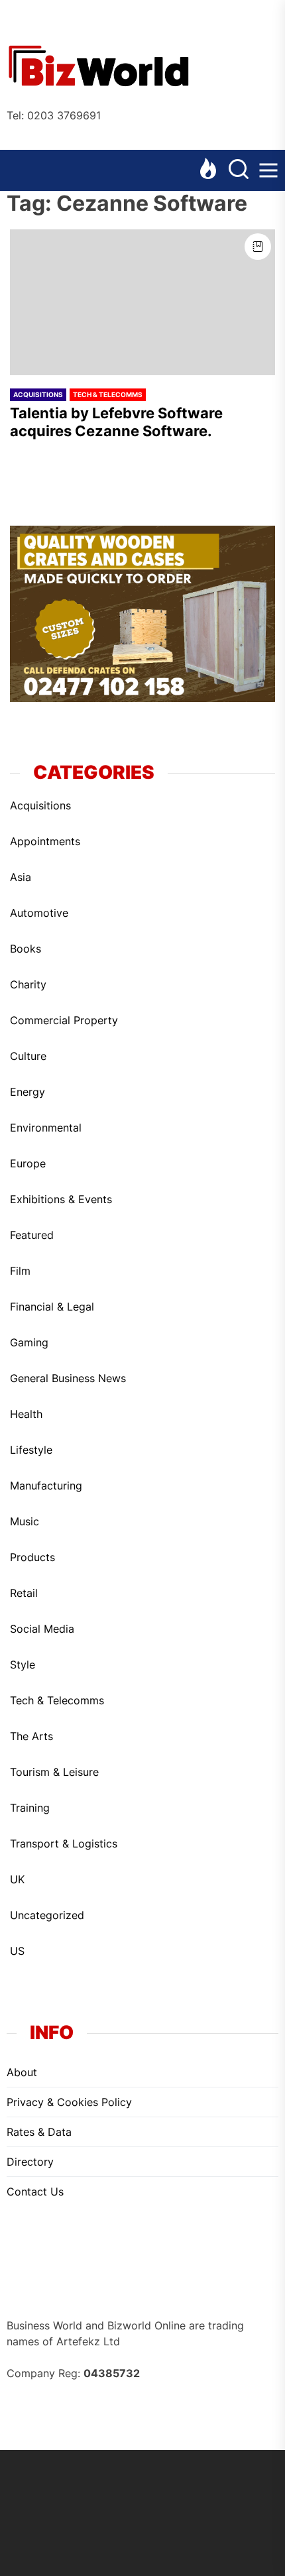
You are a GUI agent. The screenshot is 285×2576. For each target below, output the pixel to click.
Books (26, 949)
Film (20, 1271)
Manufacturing (46, 1486)
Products (32, 1557)
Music (25, 1521)
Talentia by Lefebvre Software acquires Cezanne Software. (116, 422)
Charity (28, 984)
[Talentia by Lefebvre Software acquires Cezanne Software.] (142, 302)
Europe (28, 1163)
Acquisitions (38, 394)
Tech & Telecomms (108, 394)
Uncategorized (47, 1915)
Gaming (29, 1342)
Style (23, 1665)
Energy (28, 1092)
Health (26, 1414)
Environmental (46, 1128)
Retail (24, 1593)
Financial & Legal (52, 1307)
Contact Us (35, 2192)
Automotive (39, 913)
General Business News (68, 1378)
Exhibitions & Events (61, 1199)
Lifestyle (31, 1450)
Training (30, 1808)
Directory (30, 2162)
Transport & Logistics (64, 1844)
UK (17, 1879)
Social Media (42, 1629)
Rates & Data (39, 2132)
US (17, 1951)
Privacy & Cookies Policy (69, 2102)
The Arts (31, 1736)
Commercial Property (64, 1020)
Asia (21, 877)
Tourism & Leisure (54, 1772)
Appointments (45, 841)
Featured (32, 1235)
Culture (28, 1056)
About (22, 2072)
